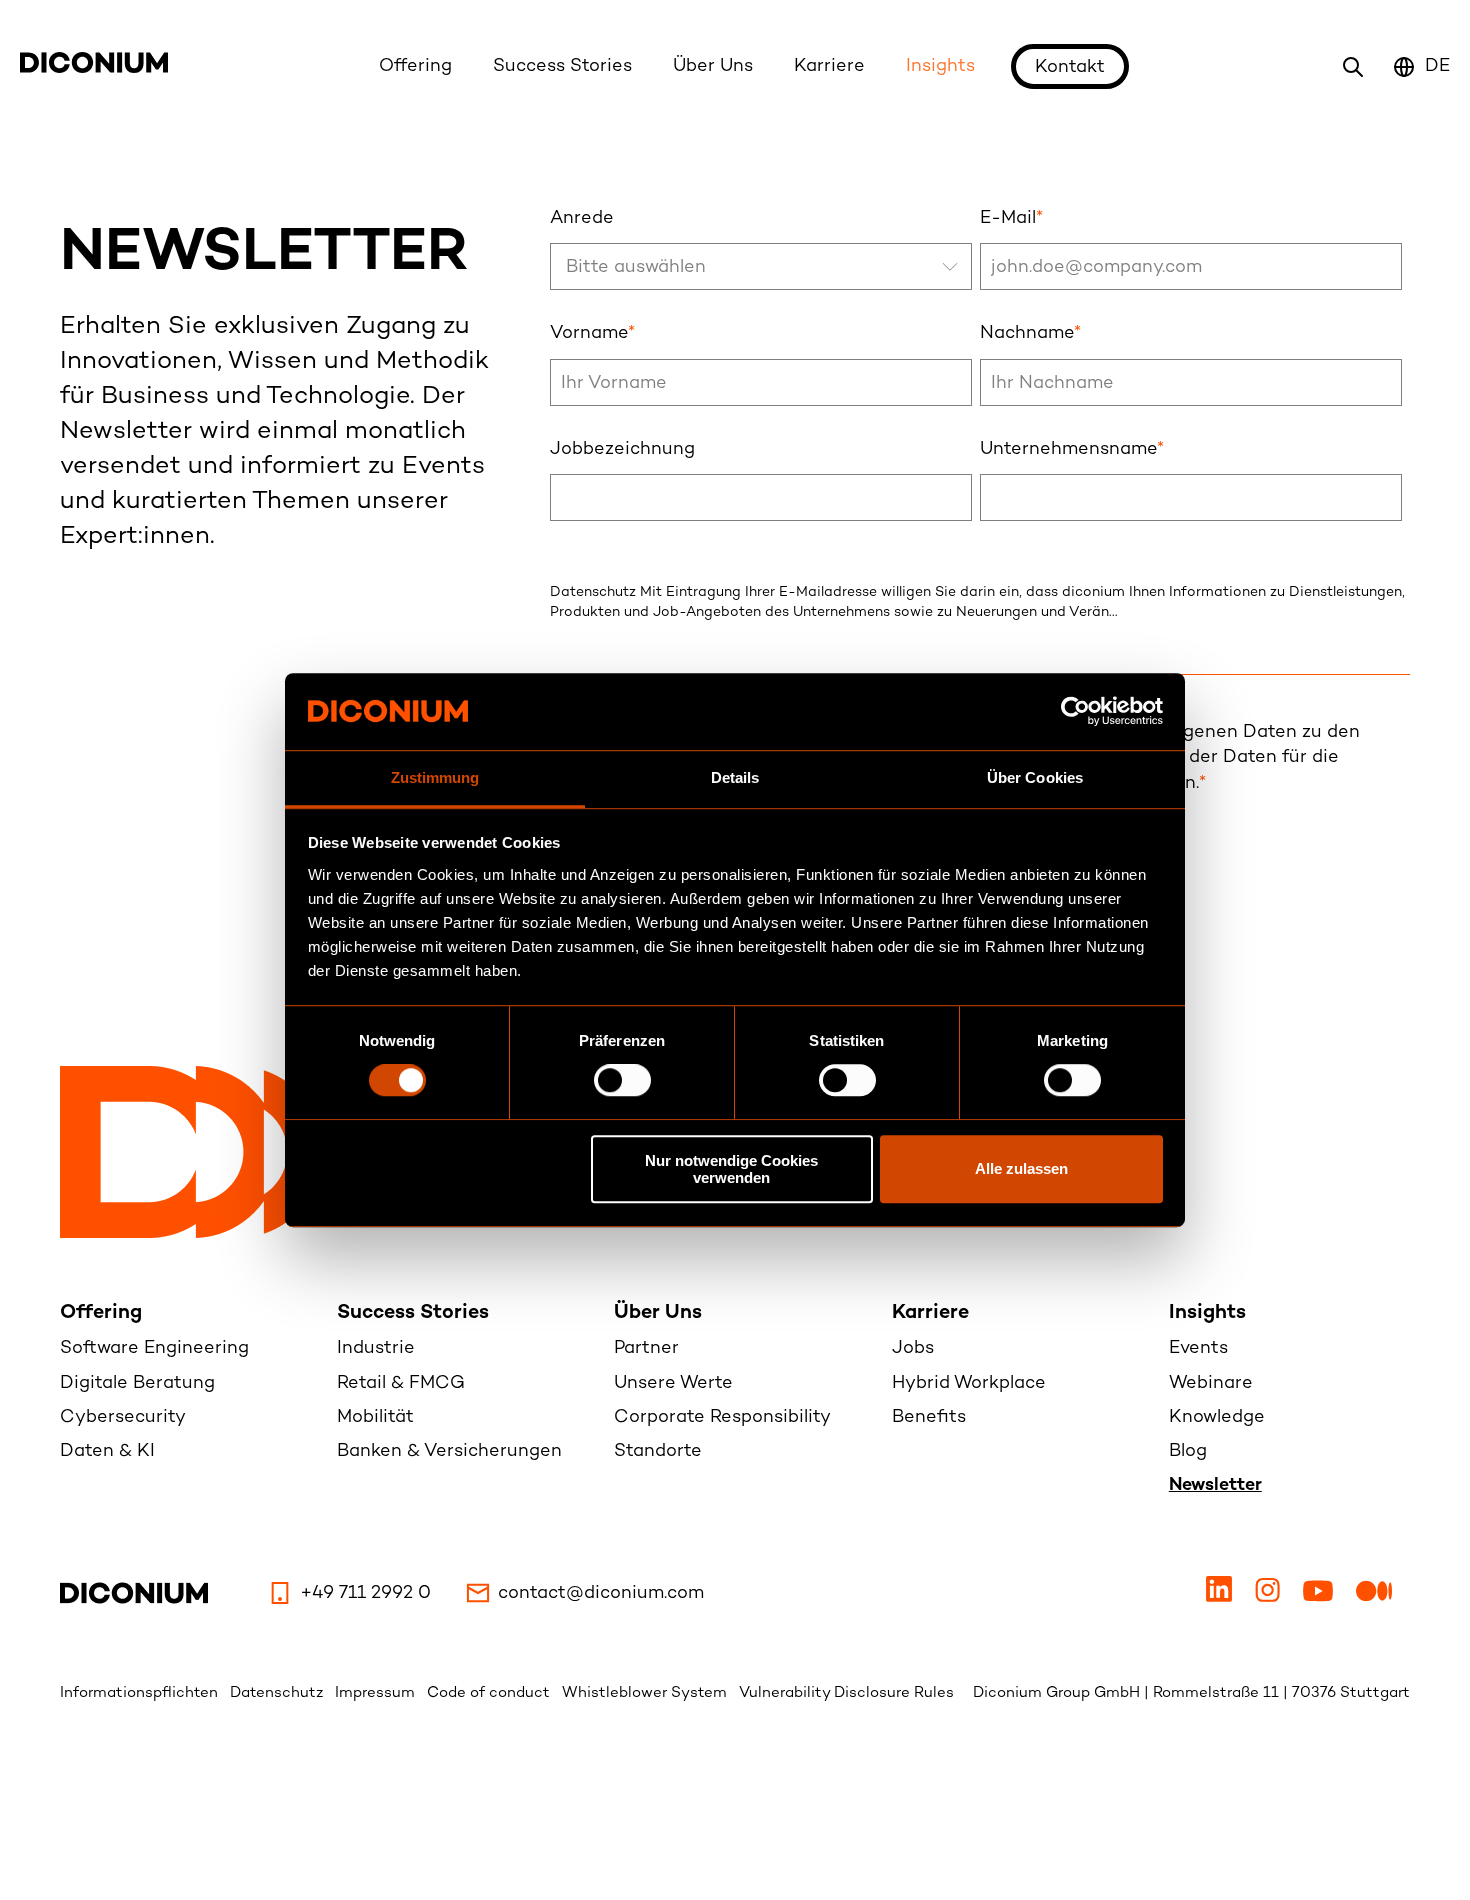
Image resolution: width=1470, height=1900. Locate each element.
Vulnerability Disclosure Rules (846, 1693)
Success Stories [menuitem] (413, 1313)
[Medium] (1374, 1597)
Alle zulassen (1021, 1168)
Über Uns (713, 66)
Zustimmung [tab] (435, 777)
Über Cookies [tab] (1035, 777)
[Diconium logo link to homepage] (94, 68)
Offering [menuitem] (101, 1313)
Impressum (377, 1693)
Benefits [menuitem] (929, 1417)
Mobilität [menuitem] (375, 1417)
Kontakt (1070, 67)
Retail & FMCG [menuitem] (401, 1383)
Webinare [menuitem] (1211, 1383)
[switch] (622, 1080)
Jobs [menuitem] (913, 1348)
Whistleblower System (646, 1693)
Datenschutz (278, 1693)
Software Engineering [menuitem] (154, 1348)
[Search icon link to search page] (1353, 67)
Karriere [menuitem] (930, 1313)
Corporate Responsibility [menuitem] (722, 1417)
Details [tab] (735, 777)
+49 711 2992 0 (365, 1593)
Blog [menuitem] (1188, 1451)
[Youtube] (1320, 1597)
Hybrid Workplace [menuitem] (969, 1383)
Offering (415, 66)
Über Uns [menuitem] (658, 1313)
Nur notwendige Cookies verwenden (731, 1169)
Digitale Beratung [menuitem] (137, 1383)
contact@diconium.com (601, 1593)
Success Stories (562, 66)
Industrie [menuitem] (376, 1348)
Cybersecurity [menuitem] (123, 1417)
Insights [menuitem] (1207, 1313)
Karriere (829, 66)
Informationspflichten (141, 1693)
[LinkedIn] (1221, 1597)
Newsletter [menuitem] (1215, 1485)
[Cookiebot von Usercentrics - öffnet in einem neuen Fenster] (1075, 712)
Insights (940, 66)
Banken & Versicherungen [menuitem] (449, 1451)
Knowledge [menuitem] (1217, 1417)
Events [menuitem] (1198, 1348)
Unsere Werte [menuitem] (673, 1383)
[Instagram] (1270, 1597)
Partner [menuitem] (646, 1348)
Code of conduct (490, 1693)
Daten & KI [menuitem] (107, 1451)
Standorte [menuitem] (658, 1451)
